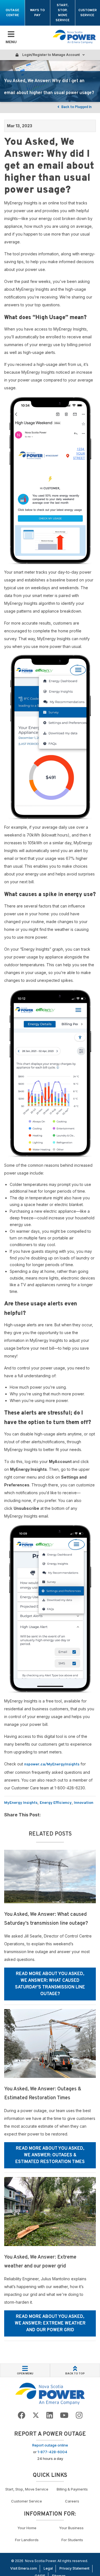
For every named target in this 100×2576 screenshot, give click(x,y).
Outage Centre (12, 13)
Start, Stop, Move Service (62, 13)
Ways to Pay (37, 13)
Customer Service (87, 13)
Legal (48, 2568)
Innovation (84, 1803)
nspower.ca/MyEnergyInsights (52, 1764)
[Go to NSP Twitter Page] (36, 2415)
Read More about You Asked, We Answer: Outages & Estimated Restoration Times (50, 2155)
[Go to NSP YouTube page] (64, 2415)
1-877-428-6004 (52, 2452)
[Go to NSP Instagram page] (79, 2415)
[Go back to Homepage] (50, 2393)
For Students (72, 2540)
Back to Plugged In (76, 107)
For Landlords (27, 2540)
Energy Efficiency (56, 1803)
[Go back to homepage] (74, 37)
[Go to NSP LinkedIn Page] (50, 2415)
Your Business (72, 2528)
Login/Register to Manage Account (51, 55)
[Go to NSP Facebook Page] (22, 2415)
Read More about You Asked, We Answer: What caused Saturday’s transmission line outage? (50, 1984)
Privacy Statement (74, 2568)
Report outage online (50, 2445)
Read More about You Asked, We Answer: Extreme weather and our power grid (50, 2323)
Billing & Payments (72, 2489)
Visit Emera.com (24, 2568)
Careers (72, 2501)
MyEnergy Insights (21, 1803)
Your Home (27, 2528)
